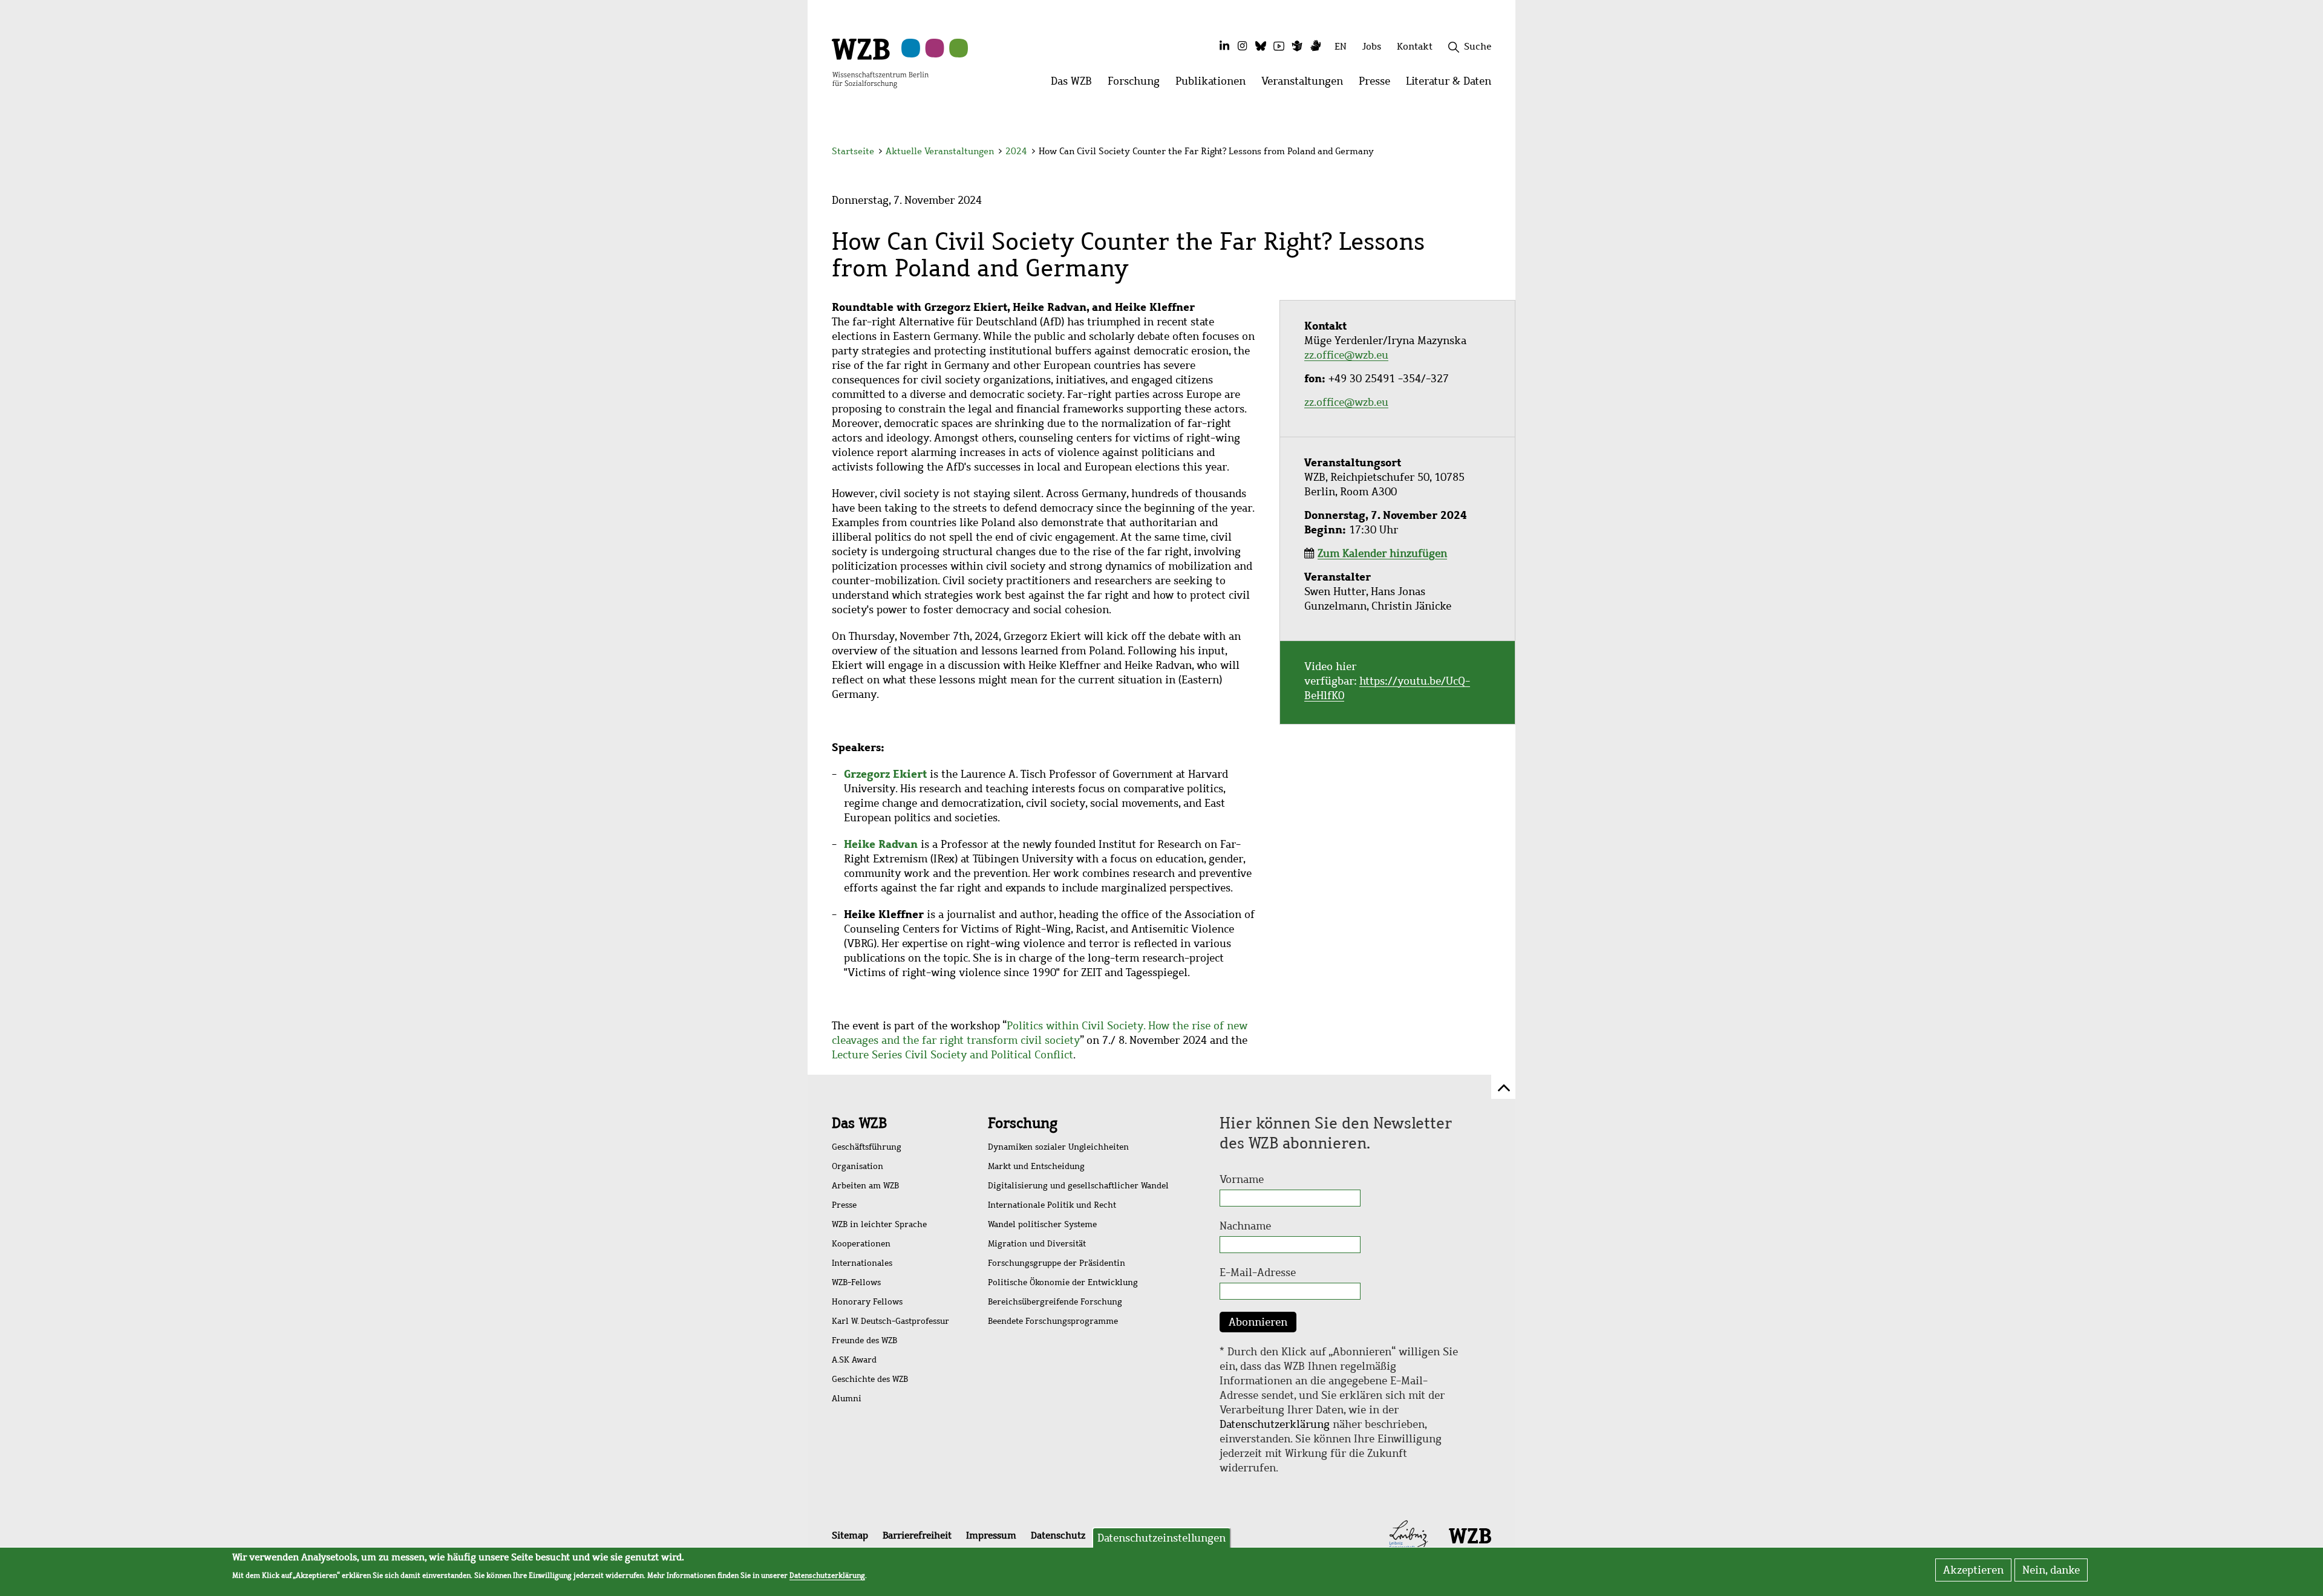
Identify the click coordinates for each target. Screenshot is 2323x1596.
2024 (1016, 151)
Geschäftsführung (867, 1147)
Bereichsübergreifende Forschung (1055, 1302)
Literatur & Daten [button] (1452, 84)
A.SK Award (854, 1360)
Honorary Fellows (867, 1302)
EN (1341, 46)
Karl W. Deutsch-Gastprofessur (890, 1321)
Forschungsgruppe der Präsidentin (1057, 1263)
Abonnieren (1258, 1322)
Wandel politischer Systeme (1042, 1224)
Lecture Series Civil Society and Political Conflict (952, 1055)
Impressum (991, 1535)
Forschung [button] (1138, 84)
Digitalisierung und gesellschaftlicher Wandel (1078, 1186)
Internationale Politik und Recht (1052, 1205)
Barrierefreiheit (917, 1535)
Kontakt (1415, 46)
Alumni (847, 1399)
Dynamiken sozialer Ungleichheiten (1058, 1147)
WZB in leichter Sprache (879, 1224)
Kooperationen (861, 1244)
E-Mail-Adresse (1258, 1272)
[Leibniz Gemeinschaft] (1409, 1535)
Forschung (1023, 1123)
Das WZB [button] (1075, 84)
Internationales (862, 1263)
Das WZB (859, 1123)
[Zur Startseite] (880, 62)
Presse (844, 1205)
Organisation (858, 1166)
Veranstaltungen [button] (1306, 84)
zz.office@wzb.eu (1346, 355)
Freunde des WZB (864, 1340)
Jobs (1372, 46)
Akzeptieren (1973, 1570)
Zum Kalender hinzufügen (1382, 553)
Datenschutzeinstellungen (1161, 1538)
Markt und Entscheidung (1036, 1166)
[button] (1493, 153)
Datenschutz (1058, 1535)
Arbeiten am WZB (865, 1186)
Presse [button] (1378, 84)
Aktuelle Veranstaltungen (941, 151)
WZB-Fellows (856, 1282)
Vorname (1242, 1179)
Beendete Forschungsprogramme (1053, 1321)
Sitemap (850, 1535)
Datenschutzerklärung (1275, 1424)
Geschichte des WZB (870, 1379)
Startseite (853, 151)
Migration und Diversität (1037, 1244)
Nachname (1245, 1226)
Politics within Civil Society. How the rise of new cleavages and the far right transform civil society (1040, 1033)
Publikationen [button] (1214, 84)
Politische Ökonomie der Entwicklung (1063, 1282)
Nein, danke (2051, 1570)
